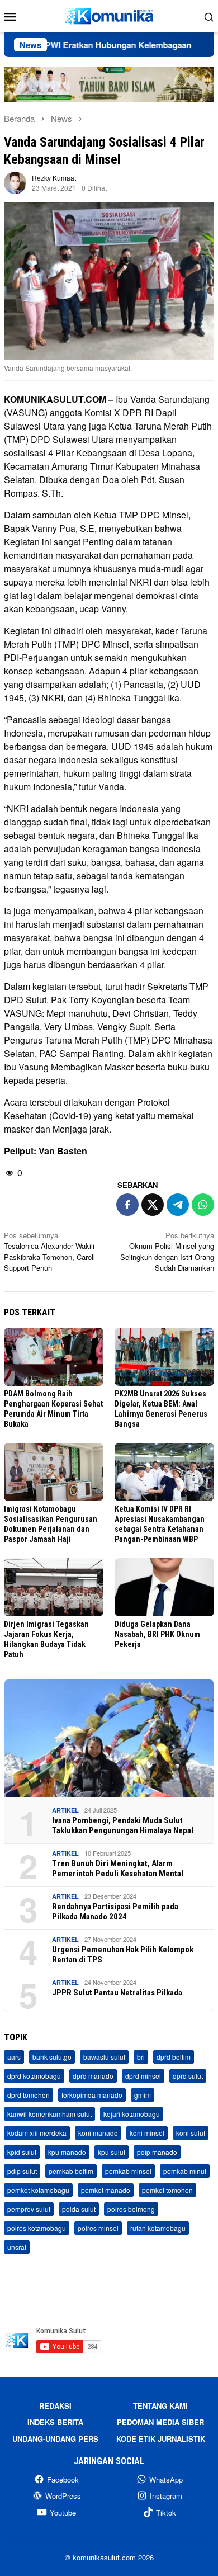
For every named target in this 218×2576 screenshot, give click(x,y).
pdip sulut (22, 2171)
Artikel (65, 1810)
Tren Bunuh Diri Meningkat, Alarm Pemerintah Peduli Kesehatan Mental (118, 1869)
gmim (143, 2095)
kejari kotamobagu (132, 2114)
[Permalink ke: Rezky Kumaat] (15, 181)
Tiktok (166, 2513)
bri (141, 2057)
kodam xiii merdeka (37, 2133)
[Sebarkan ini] (127, 1205)
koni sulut (191, 2133)
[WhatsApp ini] (203, 1205)
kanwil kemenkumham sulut (49, 2114)
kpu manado (67, 2152)
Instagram (166, 2496)
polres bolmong (131, 2209)
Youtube (63, 2513)
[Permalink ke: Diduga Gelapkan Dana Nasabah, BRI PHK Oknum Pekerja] (164, 1587)
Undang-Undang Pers (55, 2439)
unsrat (17, 2247)
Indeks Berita (55, 2422)
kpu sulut (112, 2152)
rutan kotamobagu (158, 2228)
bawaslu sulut (104, 2057)
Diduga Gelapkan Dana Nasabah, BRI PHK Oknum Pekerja (157, 1634)
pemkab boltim (71, 2171)
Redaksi (55, 2406)
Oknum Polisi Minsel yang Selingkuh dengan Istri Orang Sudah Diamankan (167, 1252)
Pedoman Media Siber (160, 2422)
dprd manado (93, 2076)
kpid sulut (22, 2152)
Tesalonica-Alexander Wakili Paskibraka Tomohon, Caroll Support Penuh (49, 1252)
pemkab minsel (128, 2171)
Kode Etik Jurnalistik (161, 2439)
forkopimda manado (92, 2095)
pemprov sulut (29, 2209)
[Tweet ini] (153, 1205)
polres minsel (98, 2228)
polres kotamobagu (37, 2228)
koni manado (98, 2133)
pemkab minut (185, 2171)
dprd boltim (174, 2057)
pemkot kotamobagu (38, 2190)
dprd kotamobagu (34, 2076)
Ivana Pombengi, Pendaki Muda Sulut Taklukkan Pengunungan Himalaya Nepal (123, 1825)
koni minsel (147, 2133)
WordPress (63, 2496)
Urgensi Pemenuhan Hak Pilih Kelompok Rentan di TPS (123, 1955)
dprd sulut (188, 2076)
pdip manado (157, 2152)
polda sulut (79, 2209)
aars (14, 2057)
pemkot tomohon (167, 2190)
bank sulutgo (52, 2057)
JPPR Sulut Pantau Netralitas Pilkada (117, 1993)
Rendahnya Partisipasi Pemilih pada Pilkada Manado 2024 (115, 1912)
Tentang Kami (160, 2406)
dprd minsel (143, 2076)
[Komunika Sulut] (109, 15)
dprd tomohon (29, 2095)
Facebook (63, 2480)
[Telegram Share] (178, 1205)
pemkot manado (106, 2190)
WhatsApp (166, 2480)
